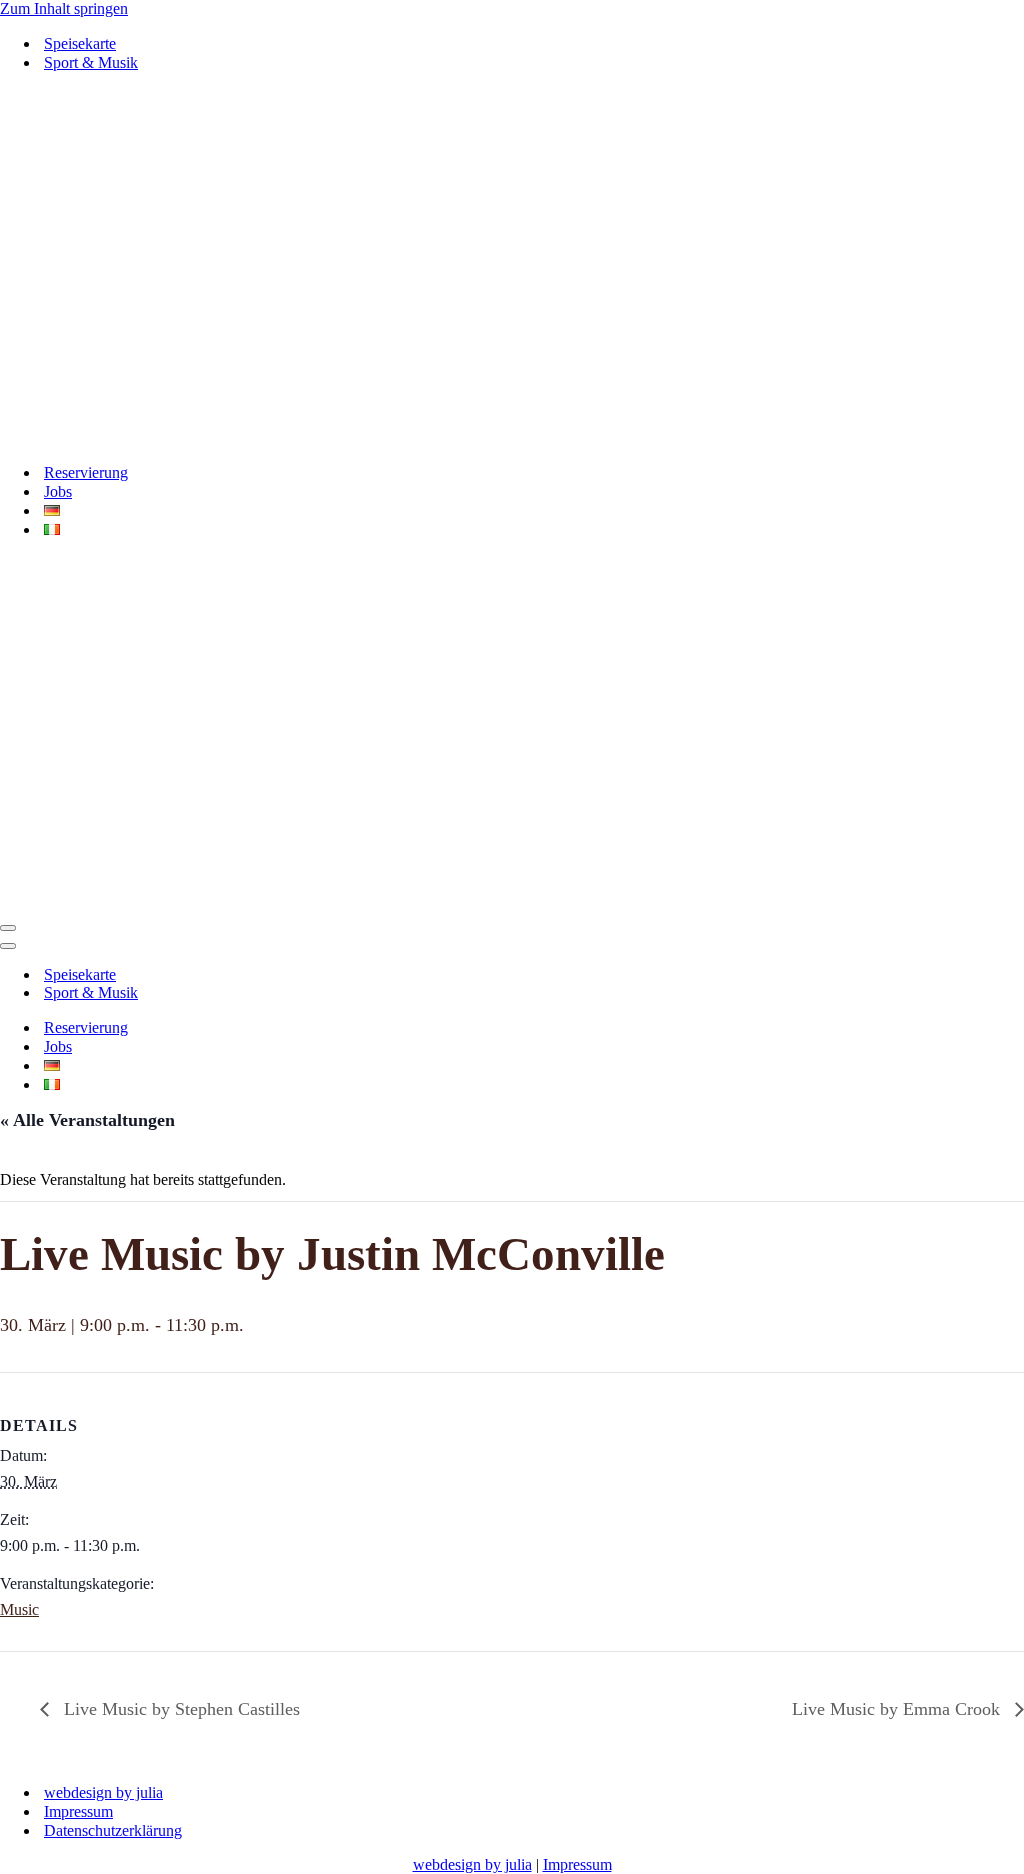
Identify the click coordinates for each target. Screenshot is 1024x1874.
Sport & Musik (91, 62)
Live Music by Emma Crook (898, 1709)
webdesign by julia (103, 1792)
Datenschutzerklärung (113, 1830)
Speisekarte (80, 43)
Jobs (58, 491)
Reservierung (86, 472)
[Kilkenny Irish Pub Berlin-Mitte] (512, 267)
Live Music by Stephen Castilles (179, 1709)
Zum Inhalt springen (64, 8)
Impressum (78, 1811)
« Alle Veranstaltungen (87, 1120)
